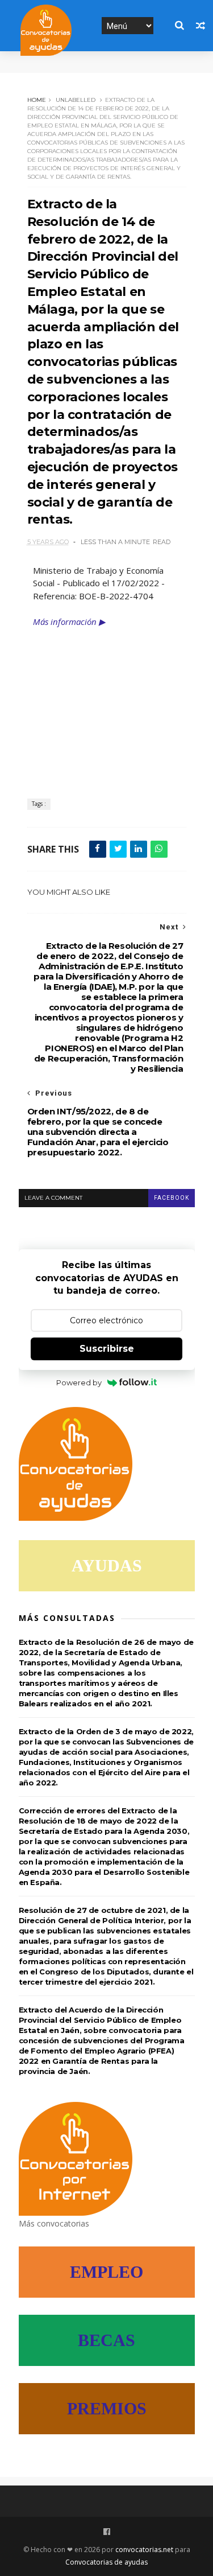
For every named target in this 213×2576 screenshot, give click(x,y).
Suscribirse (107, 1349)
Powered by (79, 1382)
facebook (172, 1198)
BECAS (106, 2340)
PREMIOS (107, 2408)
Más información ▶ (69, 622)
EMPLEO (106, 2272)
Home (37, 100)
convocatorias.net (144, 2550)
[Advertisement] (107, 705)
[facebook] (107, 2532)
